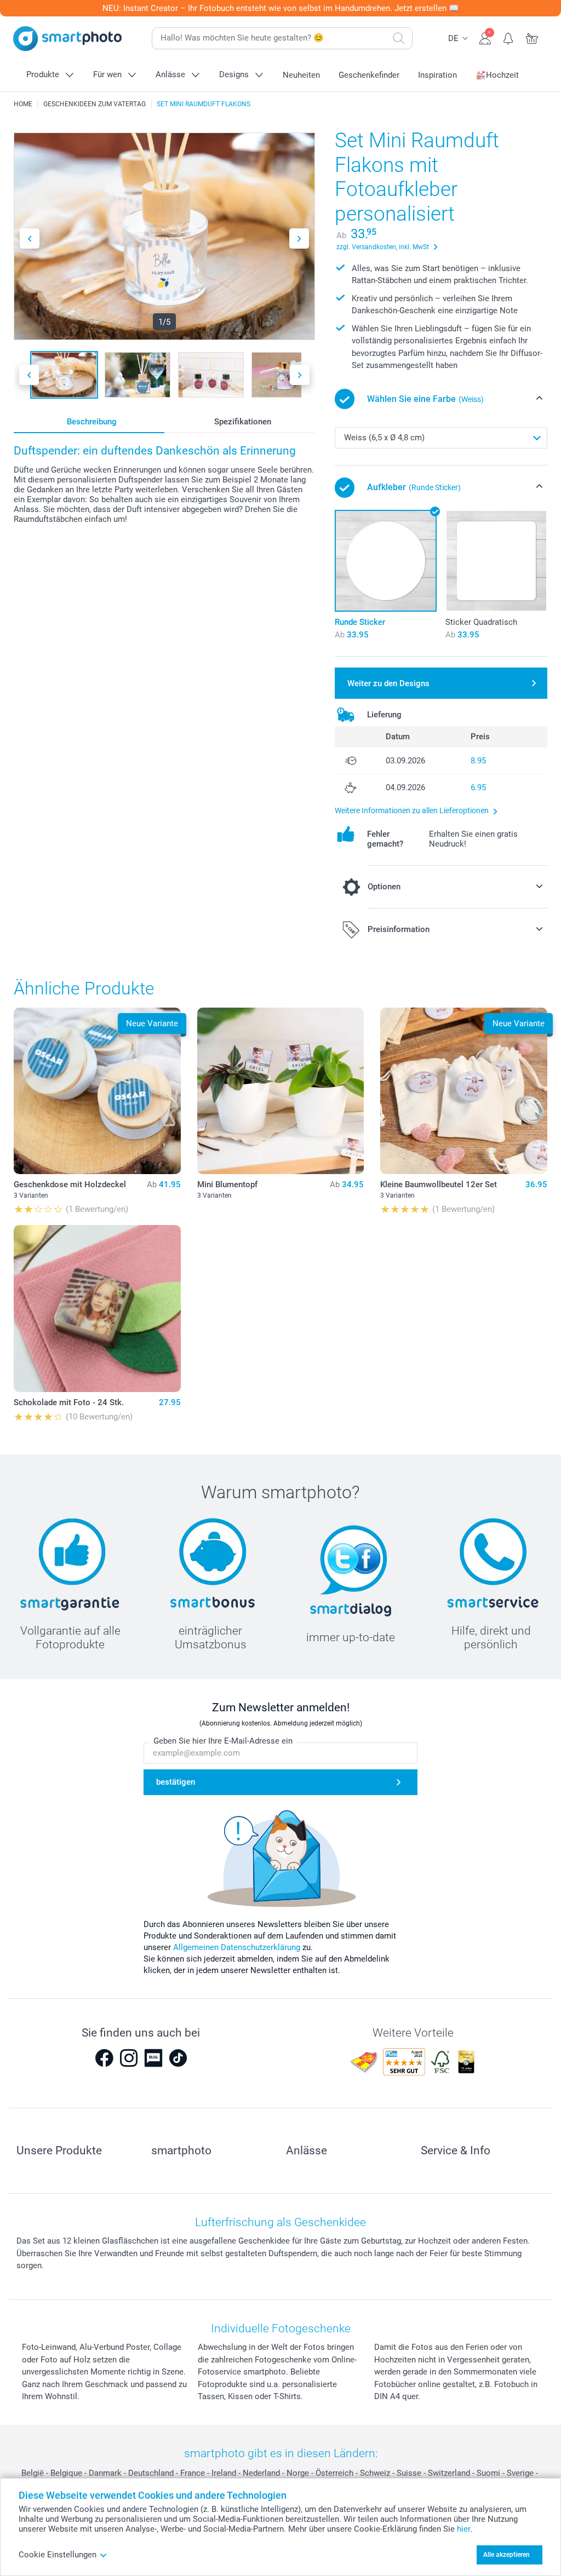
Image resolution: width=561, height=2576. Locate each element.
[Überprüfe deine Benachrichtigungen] (509, 37)
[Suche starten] (399, 38)
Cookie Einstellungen (58, 2555)
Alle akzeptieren (506, 2555)
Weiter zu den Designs (388, 683)
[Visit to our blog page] (153, 2058)
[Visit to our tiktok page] (178, 2058)
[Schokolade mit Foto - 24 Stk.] (97, 1309)
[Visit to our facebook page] (104, 2058)
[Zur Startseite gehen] (67, 39)
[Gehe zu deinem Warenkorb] (532, 37)
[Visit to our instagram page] (129, 2058)
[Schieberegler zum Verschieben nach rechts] (299, 238)
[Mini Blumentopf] (281, 1091)
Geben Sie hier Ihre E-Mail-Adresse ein (223, 1741)
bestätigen (176, 1782)
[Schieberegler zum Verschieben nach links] (30, 238)
